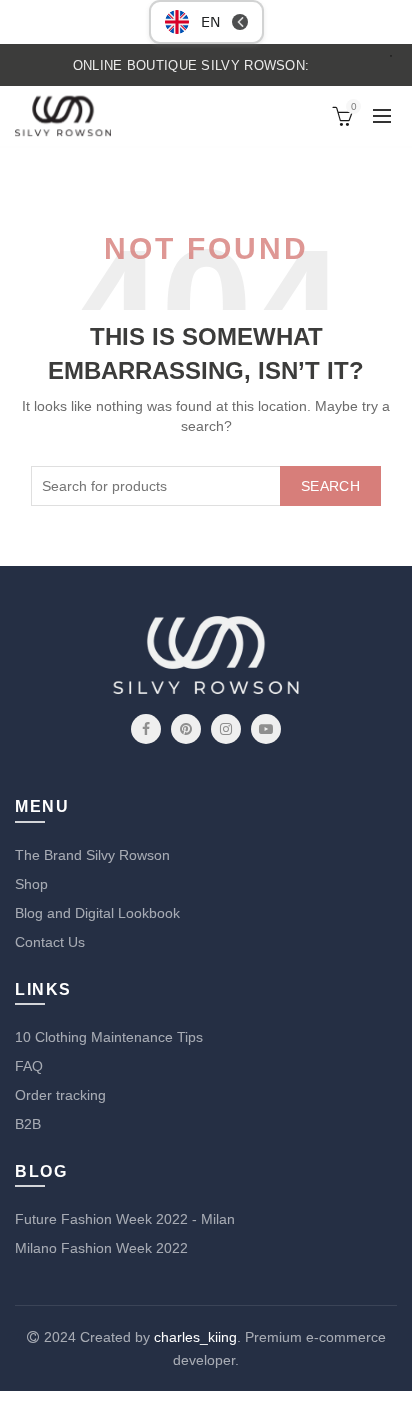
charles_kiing (195, 1337)
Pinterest (186, 729)
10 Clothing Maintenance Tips (109, 1037)
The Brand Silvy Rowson (92, 855)
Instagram (226, 729)
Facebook (146, 729)
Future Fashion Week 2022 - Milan (125, 1219)
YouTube (266, 729)
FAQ (29, 1066)
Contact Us (50, 942)
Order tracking (60, 1095)
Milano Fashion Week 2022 (101, 1248)
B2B (28, 1124)
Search (330, 486)
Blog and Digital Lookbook (97, 913)
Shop (31, 884)
